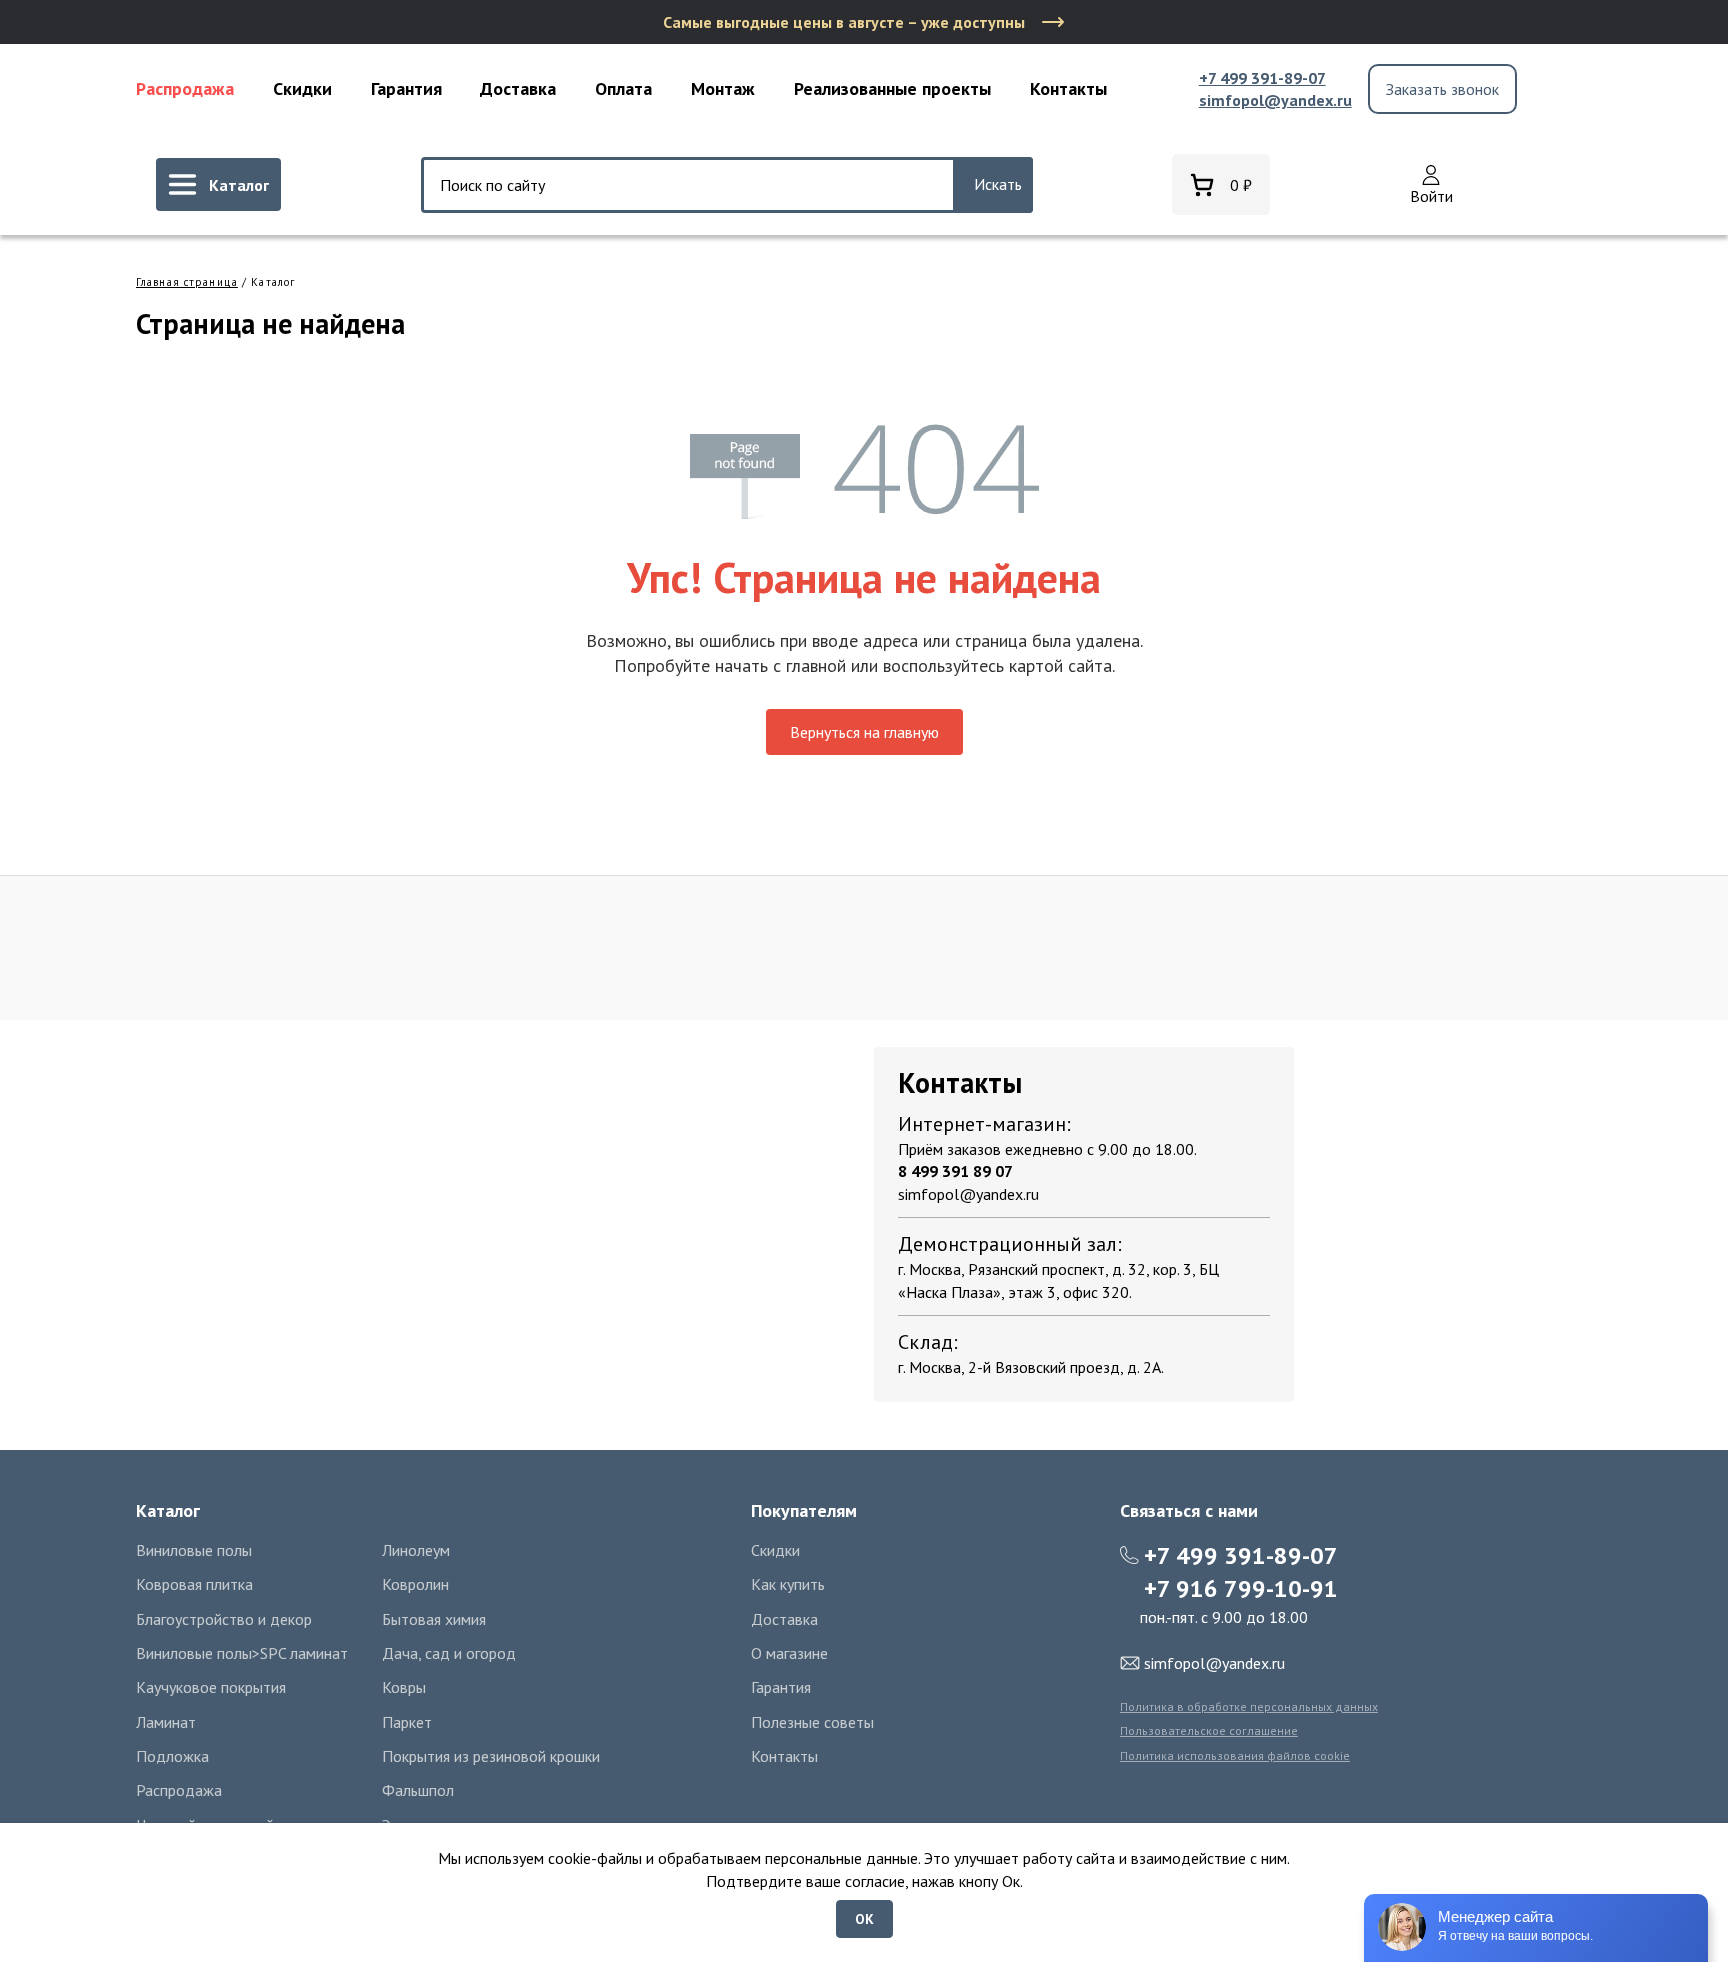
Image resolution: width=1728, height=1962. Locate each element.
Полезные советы (812, 1722)
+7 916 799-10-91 (1241, 1588)
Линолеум (416, 1550)
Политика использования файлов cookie (1235, 1755)
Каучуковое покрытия (211, 1687)
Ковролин (415, 1584)
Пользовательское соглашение (1209, 1730)
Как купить (788, 1584)
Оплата (623, 88)
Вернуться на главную (864, 732)
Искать (998, 184)
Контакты (1068, 88)
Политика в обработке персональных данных (1249, 1706)
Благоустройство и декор (224, 1619)
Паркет (407, 1722)
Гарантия (406, 88)
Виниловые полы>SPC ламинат (242, 1653)
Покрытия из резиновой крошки (491, 1756)
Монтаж (723, 88)
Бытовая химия (434, 1619)
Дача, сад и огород (449, 1653)
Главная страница (187, 282)
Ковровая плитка (194, 1584)
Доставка (518, 88)
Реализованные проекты (892, 88)
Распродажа (185, 88)
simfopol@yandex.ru (1275, 100)
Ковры (404, 1687)
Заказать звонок (1442, 89)
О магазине (789, 1653)
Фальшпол (418, 1790)
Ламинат (166, 1722)
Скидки (302, 88)
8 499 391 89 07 (955, 1171)
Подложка (172, 1756)
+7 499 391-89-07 (1262, 78)
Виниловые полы (194, 1550)
